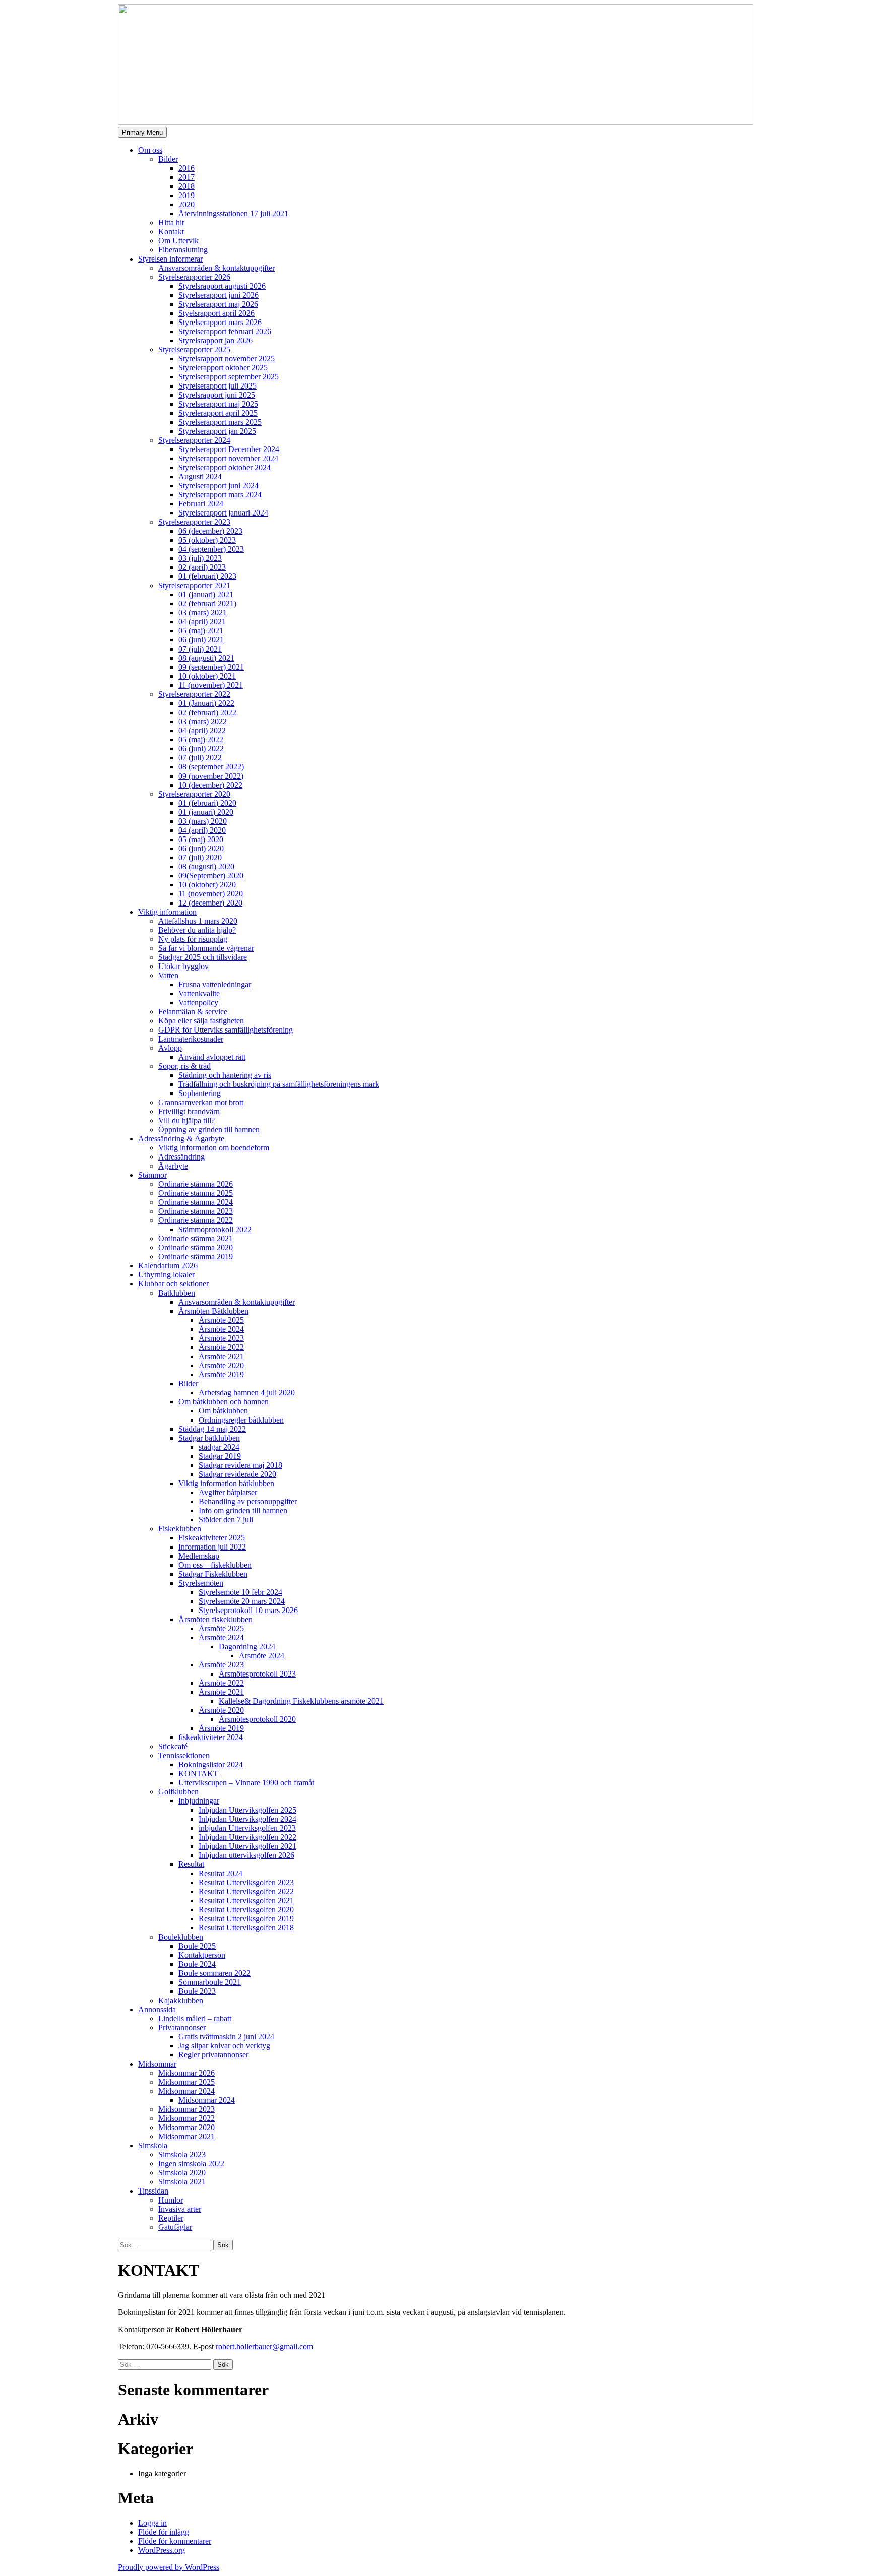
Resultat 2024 (221, 1873)
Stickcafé (173, 1746)
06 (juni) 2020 (201, 848)
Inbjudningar (199, 1801)
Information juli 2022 (212, 1547)
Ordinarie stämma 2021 (196, 1238)
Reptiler (171, 2218)
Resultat (191, 1864)
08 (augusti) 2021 (206, 658)
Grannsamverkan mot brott (201, 1102)
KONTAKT (198, 1774)
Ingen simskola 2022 (191, 2164)
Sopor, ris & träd (184, 1066)
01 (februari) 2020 (207, 803)
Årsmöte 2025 (221, 1320)
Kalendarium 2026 (168, 1266)
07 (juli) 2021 (200, 649)
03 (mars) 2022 (203, 721)
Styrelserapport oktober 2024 (225, 467)
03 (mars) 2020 (203, 821)
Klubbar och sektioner (173, 1284)
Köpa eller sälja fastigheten (201, 1021)
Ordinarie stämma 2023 (196, 1211)
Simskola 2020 (182, 2173)
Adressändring (181, 1157)
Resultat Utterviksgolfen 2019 (246, 1919)
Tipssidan (153, 2191)
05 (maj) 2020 (201, 839)
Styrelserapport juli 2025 (217, 386)
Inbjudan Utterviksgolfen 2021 (247, 1846)
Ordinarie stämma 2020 (196, 1247)
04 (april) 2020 (202, 830)
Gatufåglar (175, 2227)
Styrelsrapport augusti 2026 (222, 286)
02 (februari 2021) (207, 603)
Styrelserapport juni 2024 (219, 486)
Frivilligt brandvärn (189, 1111)
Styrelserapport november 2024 (228, 458)
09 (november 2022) (211, 776)
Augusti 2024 (200, 476)
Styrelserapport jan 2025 (217, 431)
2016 (186, 168)
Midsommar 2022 (186, 2118)
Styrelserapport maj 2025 (218, 404)
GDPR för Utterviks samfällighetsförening (226, 1030)
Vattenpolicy (198, 1003)
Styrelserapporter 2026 (194, 277)
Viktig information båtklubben (226, 1483)
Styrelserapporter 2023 (194, 522)
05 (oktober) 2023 (207, 540)
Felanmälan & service (193, 1012)
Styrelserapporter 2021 (194, 585)
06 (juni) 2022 (201, 749)
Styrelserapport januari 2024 (223, 513)
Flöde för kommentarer (175, 2541)
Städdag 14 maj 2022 (212, 1429)
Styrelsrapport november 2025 (227, 359)
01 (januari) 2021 (206, 594)
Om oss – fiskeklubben (215, 1565)
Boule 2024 (197, 1964)
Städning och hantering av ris (225, 1075)
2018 (186, 186)
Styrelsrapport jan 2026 (215, 340)
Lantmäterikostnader (191, 1039)
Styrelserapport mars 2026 (220, 322)
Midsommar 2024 (186, 2091)
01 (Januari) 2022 (206, 703)
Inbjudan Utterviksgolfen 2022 (247, 1837)
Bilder (168, 159)
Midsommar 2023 (186, 2109)
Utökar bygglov (183, 966)
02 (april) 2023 (202, 567)
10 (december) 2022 (210, 785)
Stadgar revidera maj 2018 (240, 1465)
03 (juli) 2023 (200, 558)
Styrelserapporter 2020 (194, 794)
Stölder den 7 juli (226, 1520)
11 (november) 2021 (211, 685)
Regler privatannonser (213, 2055)
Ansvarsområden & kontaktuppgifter (216, 268)
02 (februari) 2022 (207, 712)
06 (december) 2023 (210, 531)
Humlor (171, 2200)
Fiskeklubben (180, 1529)
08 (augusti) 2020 (206, 866)
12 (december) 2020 (210, 903)
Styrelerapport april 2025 (218, 413)
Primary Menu (142, 132)
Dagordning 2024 (247, 1647)
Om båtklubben (223, 1411)
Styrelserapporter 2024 (194, 440)
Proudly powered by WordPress (169, 2567)
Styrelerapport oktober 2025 (223, 368)
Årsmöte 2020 (221, 1365)
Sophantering (200, 1093)
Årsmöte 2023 (221, 1338)
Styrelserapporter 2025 (194, 349)
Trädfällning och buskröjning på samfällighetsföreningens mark (279, 1084)
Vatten (168, 975)
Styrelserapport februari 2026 (225, 331)
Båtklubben (177, 1293)
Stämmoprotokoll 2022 (215, 1229)
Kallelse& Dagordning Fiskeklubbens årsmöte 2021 (301, 1701)
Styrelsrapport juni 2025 (217, 395)
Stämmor (152, 1175)
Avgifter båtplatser (228, 1492)
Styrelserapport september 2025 (229, 377)
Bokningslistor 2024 (211, 1764)
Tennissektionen (184, 1755)
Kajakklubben (181, 2000)
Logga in (152, 2523)
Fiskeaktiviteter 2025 (212, 1538)
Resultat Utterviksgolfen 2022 (246, 1891)
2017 (186, 177)
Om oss (150, 150)
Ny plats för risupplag (193, 939)
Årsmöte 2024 (221, 1329)
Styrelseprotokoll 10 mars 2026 (248, 1610)
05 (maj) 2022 (201, 739)
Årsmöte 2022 (221, 1347)
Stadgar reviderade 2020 (237, 1474)
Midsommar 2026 (186, 2073)
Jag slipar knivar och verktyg (224, 2046)
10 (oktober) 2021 (207, 676)
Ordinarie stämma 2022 (196, 1220)
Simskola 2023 (182, 2154)
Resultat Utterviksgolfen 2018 (246, 1928)
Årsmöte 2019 (221, 1374)
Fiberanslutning (183, 250)
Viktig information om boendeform (214, 1148)
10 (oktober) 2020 (207, 885)
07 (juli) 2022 (200, 758)
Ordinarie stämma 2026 (196, 1184)
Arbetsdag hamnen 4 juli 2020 (247, 1393)
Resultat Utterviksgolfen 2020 (246, 1910)
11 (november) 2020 (211, 894)
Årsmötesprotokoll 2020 (257, 1719)
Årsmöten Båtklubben (213, 1311)
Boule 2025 (197, 1946)
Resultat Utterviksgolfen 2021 (246, 1901)
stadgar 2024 (219, 1447)
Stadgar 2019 (220, 1456)
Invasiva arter (180, 2209)
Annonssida (157, 2009)
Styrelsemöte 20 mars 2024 (242, 1601)
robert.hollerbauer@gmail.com (264, 2346)
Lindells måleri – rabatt (195, 2018)
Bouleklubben (181, 1937)
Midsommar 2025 (186, 2082)
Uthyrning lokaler (166, 1275)
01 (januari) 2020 (206, 812)
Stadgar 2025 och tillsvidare (203, 957)
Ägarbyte (173, 1166)
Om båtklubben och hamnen (224, 1402)
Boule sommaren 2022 (214, 1973)
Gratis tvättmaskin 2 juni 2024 (226, 2037)
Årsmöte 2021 (221, 1356)
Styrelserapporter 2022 (194, 694)
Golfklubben (178, 1792)
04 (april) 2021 (202, 622)
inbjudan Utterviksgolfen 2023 (247, 1828)
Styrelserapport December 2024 (229, 449)
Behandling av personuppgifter (248, 1501)
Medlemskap (199, 1556)
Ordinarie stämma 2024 (196, 1202)
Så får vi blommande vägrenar (206, 948)
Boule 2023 (197, 1991)
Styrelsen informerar (170, 259)
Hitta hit (171, 222)
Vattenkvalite (199, 993)
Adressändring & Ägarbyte (181, 1139)
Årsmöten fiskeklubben (215, 1619)
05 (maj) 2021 (201, 631)
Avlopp (170, 1048)
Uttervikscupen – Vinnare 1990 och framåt (246, 1783)
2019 (186, 195)
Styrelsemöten (201, 1583)
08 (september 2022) (211, 767)
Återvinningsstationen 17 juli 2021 (233, 213)
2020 (186, 204)
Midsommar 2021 (186, 2136)
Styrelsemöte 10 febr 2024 (240, 1592)
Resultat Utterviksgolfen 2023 (246, 1882)
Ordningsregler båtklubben (241, 1420)
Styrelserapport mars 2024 (220, 495)
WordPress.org (162, 2550)
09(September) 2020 (211, 876)
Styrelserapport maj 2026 (218, 304)
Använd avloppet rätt (212, 1057)
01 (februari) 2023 (207, 576)
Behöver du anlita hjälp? (197, 930)
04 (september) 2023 (211, 549)
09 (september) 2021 (211, 667)
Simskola (153, 2145)
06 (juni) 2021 (201, 640)
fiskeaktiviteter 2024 (211, 1737)
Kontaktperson (202, 1955)
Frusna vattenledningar (215, 984)
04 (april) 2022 (202, 730)
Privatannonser (182, 2027)
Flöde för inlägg (164, 2532)
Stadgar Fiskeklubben (213, 1574)
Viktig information (167, 912)
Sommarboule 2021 (210, 1982)
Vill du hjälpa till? (186, 1120)
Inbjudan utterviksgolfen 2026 (246, 1855)
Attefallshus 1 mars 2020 (198, 921)
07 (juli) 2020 (200, 857)
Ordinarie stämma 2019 (196, 1257)
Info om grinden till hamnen (243, 1510)
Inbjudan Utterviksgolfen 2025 (247, 1810)
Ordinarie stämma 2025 (196, 1193)
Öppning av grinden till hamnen (209, 1130)
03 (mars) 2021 (203, 613)
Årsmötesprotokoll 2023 (257, 1674)
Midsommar (157, 2064)
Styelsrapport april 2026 (216, 313)
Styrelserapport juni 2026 (219, 295)
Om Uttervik (178, 241)
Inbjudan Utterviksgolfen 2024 (247, 1819)
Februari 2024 (201, 504)
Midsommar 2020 (186, 2127)
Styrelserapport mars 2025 (220, 422)
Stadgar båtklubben (209, 1438)
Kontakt (171, 232)
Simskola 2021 (182, 2182)
